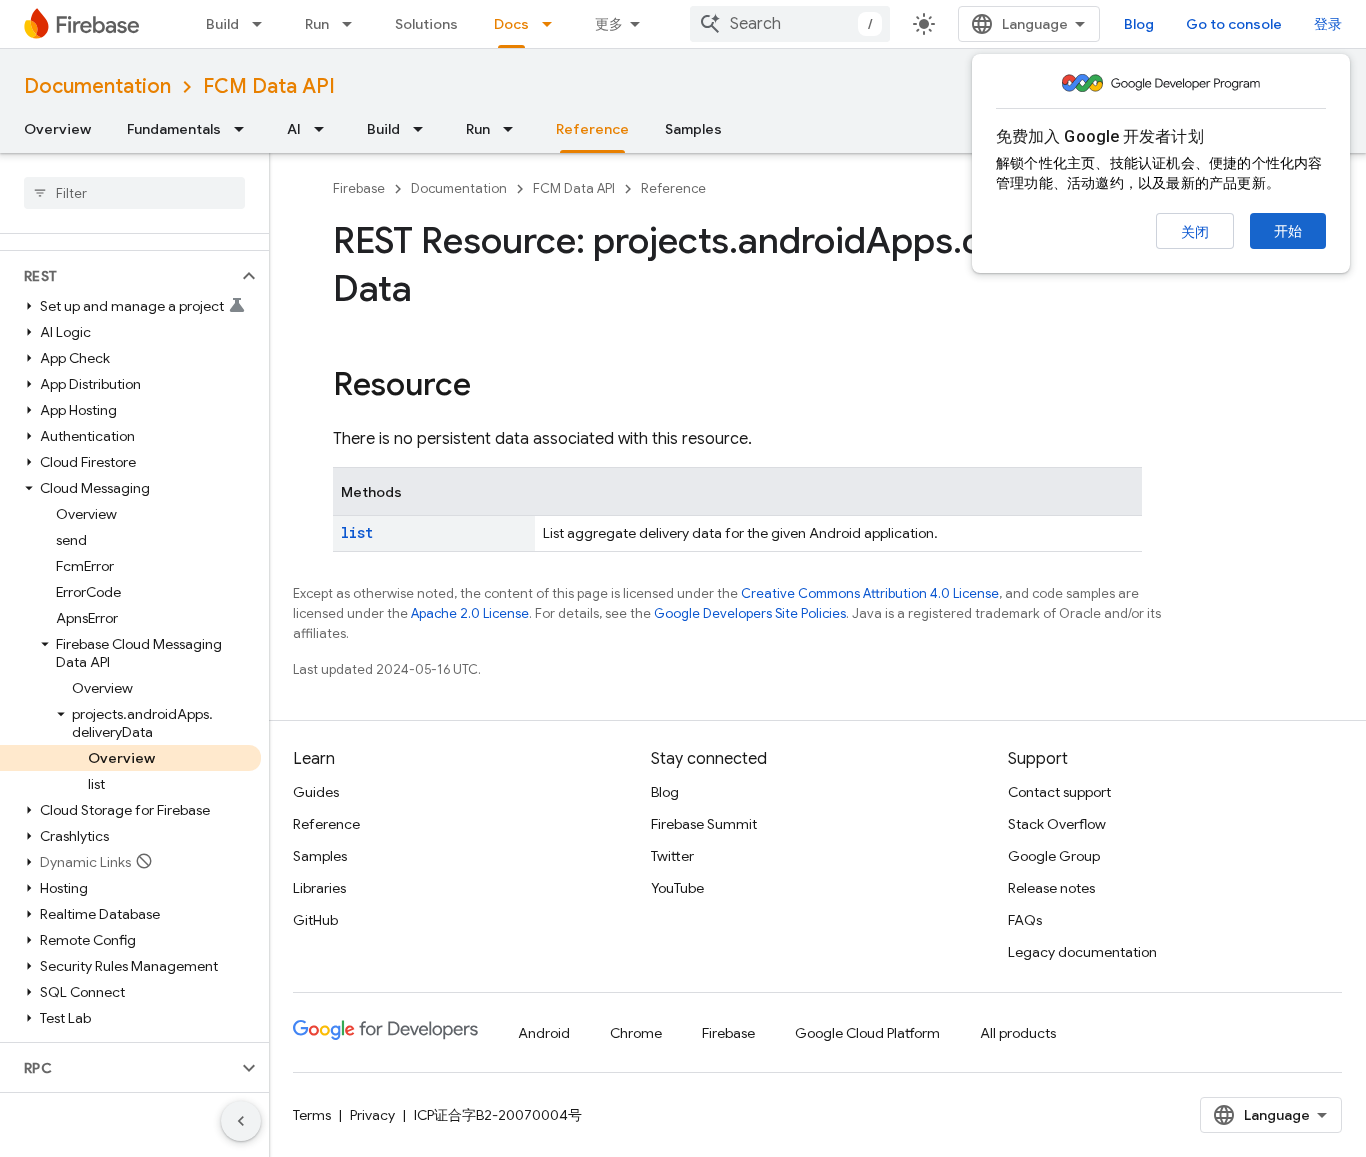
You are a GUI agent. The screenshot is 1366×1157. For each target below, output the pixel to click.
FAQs (1025, 920)
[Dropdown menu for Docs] (553, 24)
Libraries (319, 888)
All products (1018, 1033)
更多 (609, 24)
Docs (511, 24)
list (357, 532)
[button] (118, 276)
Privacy (372, 1115)
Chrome (636, 1033)
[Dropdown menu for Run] (353, 24)
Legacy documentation (1082, 952)
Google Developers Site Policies (750, 613)
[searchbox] (134, 193)
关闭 (1195, 232)
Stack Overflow (1057, 824)
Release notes (1051, 888)
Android (544, 1033)
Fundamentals (174, 129)
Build (222, 24)
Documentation (97, 86)
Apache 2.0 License (470, 613)
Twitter (672, 856)
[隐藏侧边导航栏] (241, 1121)
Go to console (1234, 24)
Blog (1139, 24)
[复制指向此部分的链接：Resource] (491, 387)
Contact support (1059, 792)
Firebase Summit (704, 824)
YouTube (677, 888)
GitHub (315, 920)
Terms (312, 1115)
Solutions (426, 24)
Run (317, 24)
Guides (316, 792)
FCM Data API (269, 86)
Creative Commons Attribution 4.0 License (870, 593)
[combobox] (790, 24)
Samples (693, 129)
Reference (592, 129)
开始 (1288, 231)
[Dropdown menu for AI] (325, 129)
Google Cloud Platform (867, 1033)
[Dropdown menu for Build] (263, 24)
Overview (57, 129)
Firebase (359, 188)
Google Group (1054, 856)
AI (294, 129)
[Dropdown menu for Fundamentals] (245, 129)
